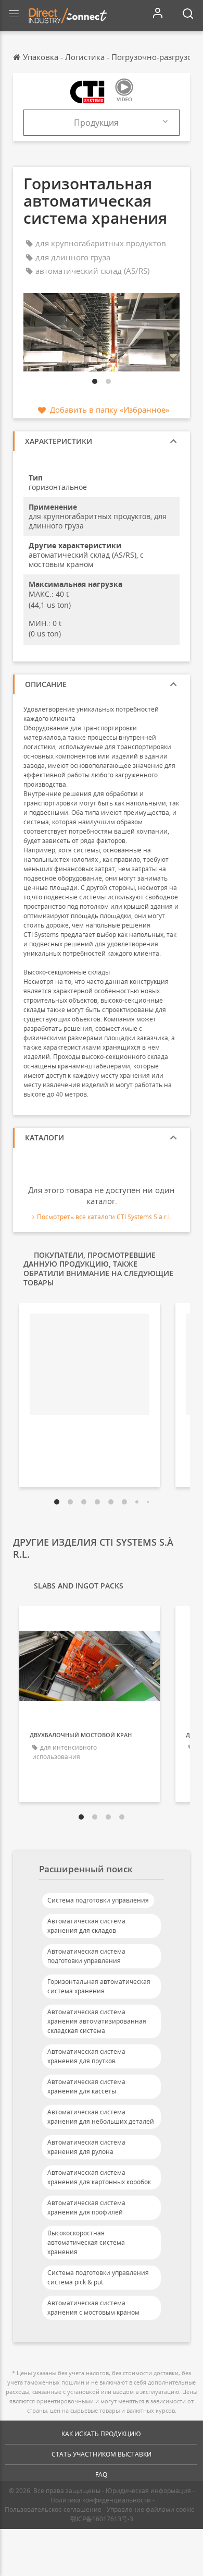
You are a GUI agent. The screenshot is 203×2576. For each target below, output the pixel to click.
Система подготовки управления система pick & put (98, 2277)
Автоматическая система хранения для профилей (86, 2207)
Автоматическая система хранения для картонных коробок (99, 2177)
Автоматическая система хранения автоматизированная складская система (97, 2021)
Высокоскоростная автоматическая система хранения (86, 2242)
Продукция (96, 123)
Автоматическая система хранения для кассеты (86, 2086)
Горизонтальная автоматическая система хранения (99, 1986)
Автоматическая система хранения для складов (86, 1926)
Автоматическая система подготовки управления (86, 1956)
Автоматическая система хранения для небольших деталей (101, 2117)
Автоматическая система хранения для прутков (86, 2056)
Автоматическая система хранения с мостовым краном (93, 2308)
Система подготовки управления (98, 1900)
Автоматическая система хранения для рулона (86, 2147)
